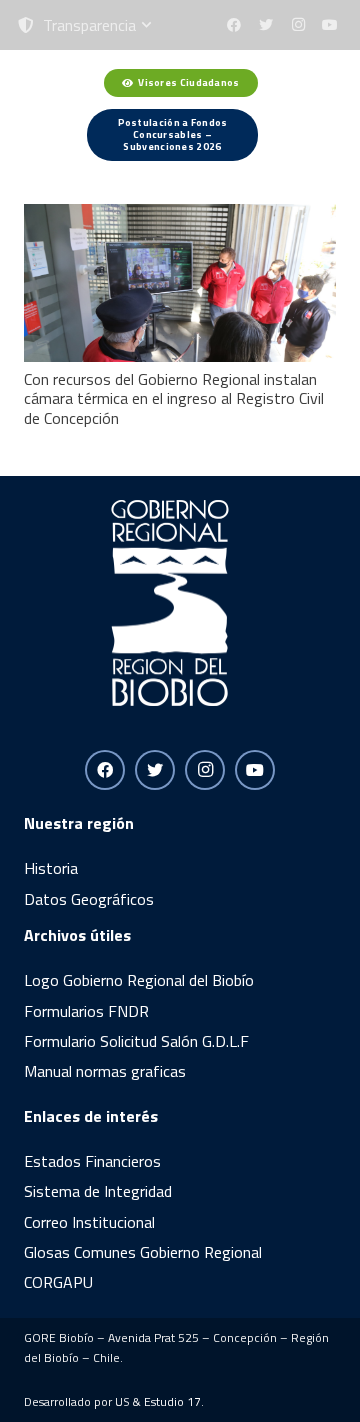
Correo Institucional (89, 1222)
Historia (51, 868)
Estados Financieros (92, 1161)
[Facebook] (234, 25)
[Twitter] (266, 25)
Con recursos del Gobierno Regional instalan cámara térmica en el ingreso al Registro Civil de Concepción (174, 398)
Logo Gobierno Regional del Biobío (139, 980)
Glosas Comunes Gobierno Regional (143, 1252)
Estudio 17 (172, 1401)
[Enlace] (59, 115)
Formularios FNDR (86, 1011)
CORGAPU (58, 1282)
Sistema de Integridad (98, 1191)
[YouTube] (330, 25)
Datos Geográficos (89, 899)
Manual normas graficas (105, 1071)
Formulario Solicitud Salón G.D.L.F (136, 1041)
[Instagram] (298, 25)
